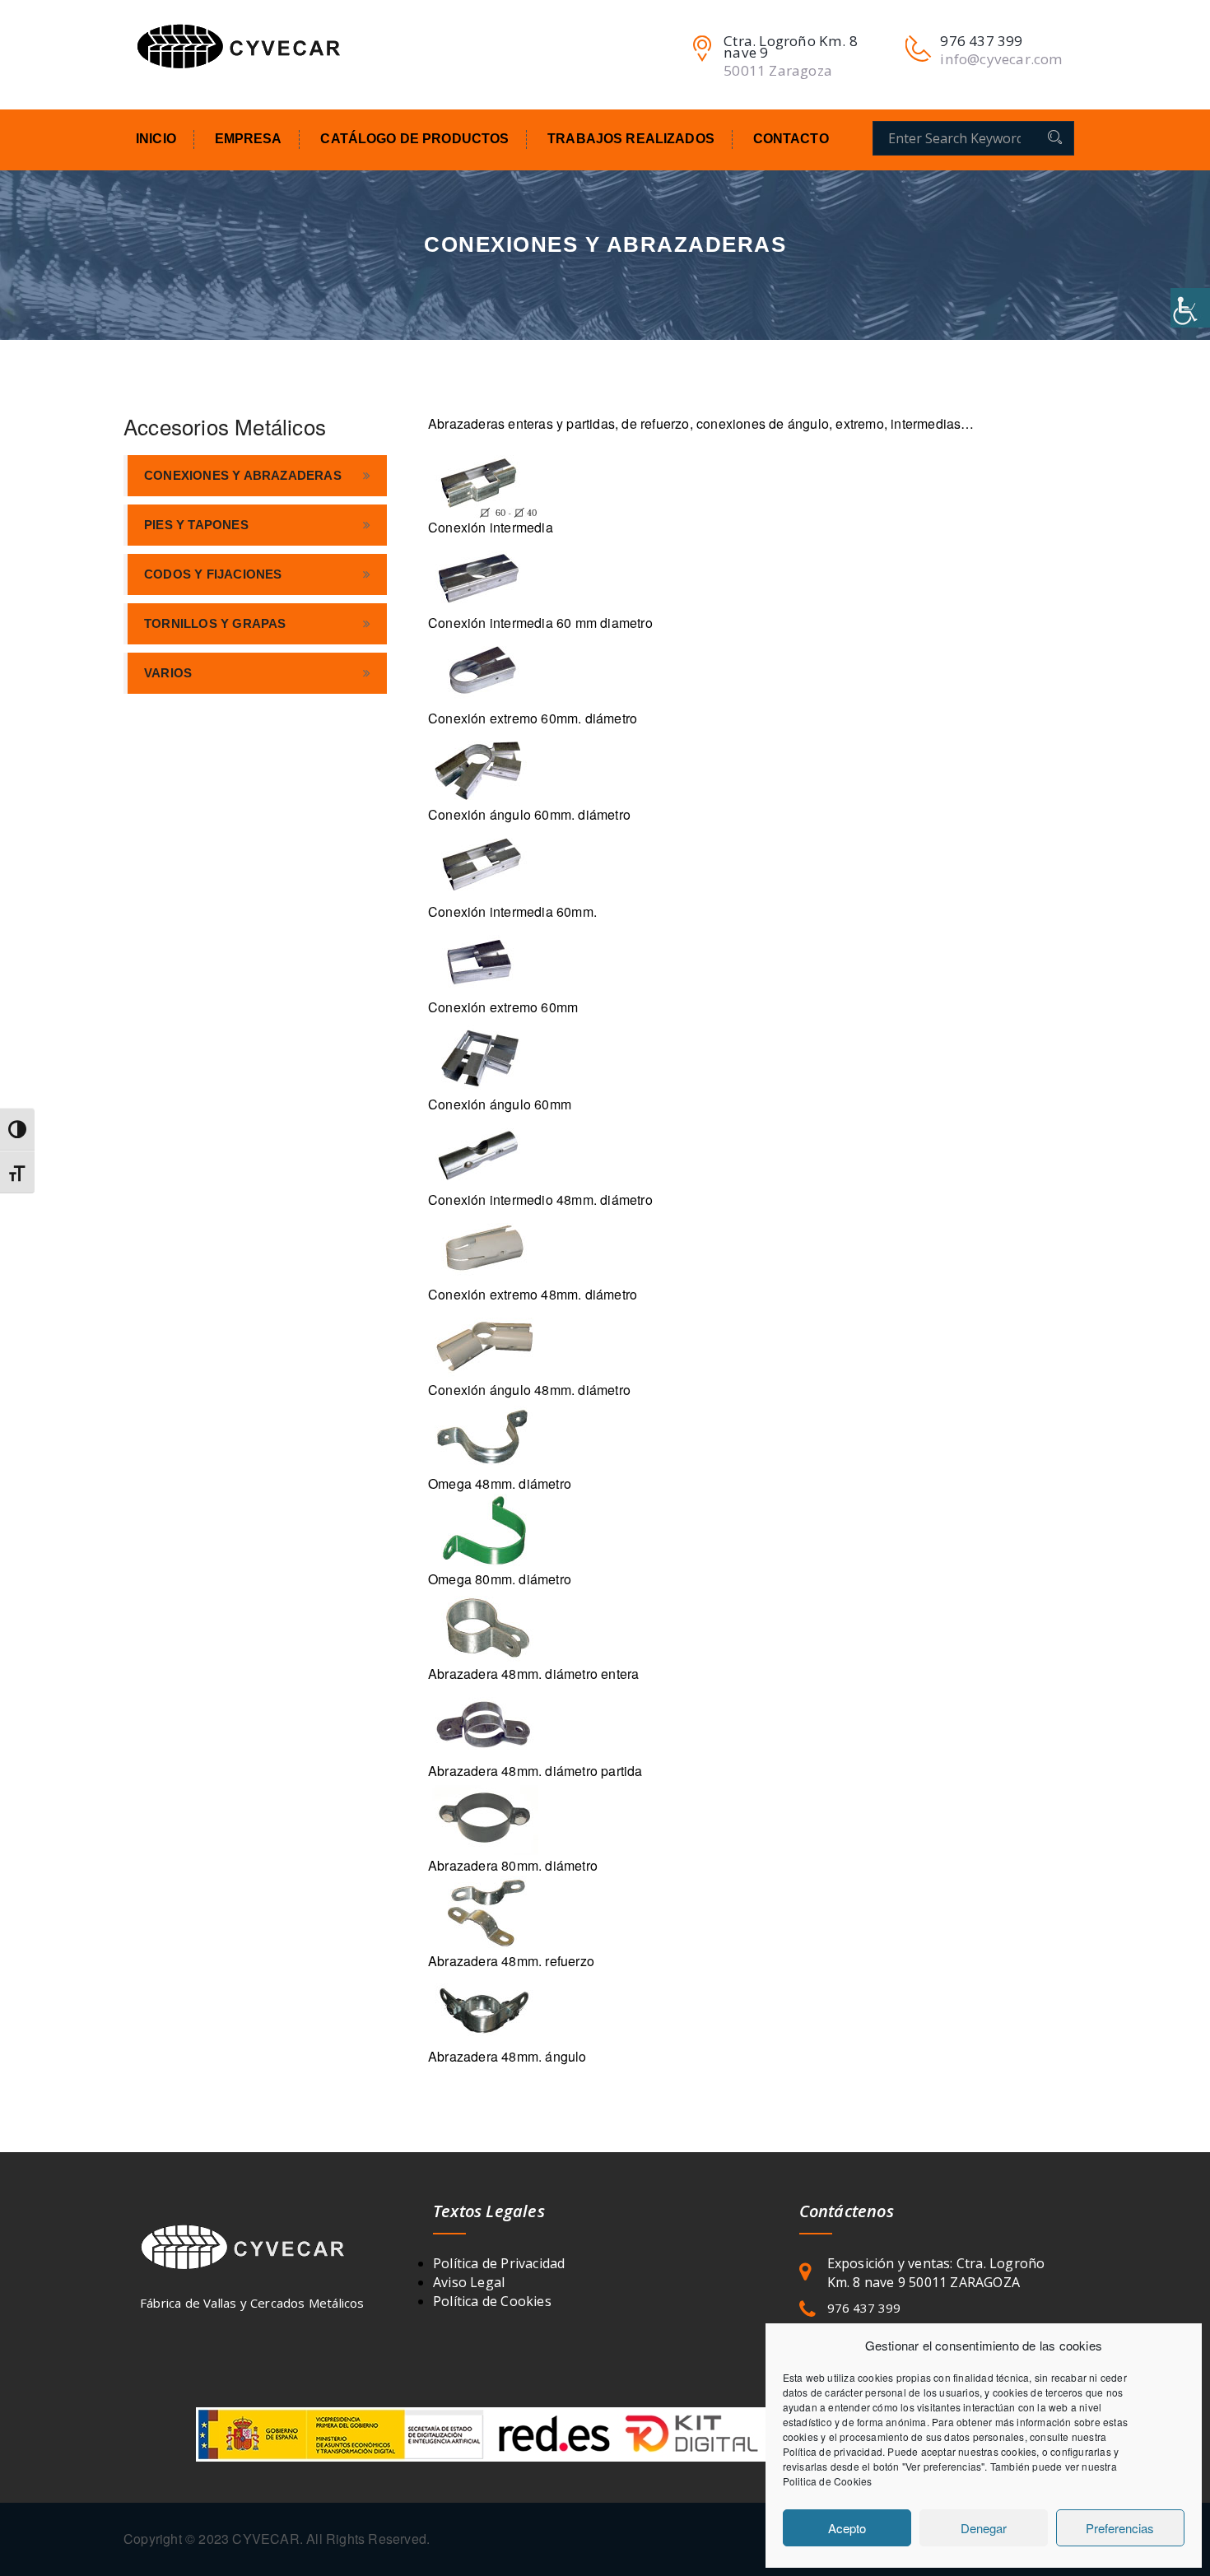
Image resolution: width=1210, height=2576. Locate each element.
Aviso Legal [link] (469, 2282)
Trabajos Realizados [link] (631, 139)
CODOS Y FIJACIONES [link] (213, 574)
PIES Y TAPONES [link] (196, 525)
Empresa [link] (249, 139)
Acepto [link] (847, 2528)
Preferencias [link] (1120, 2528)
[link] (1190, 308)
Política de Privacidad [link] (499, 2263)
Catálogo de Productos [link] (414, 139)
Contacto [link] (791, 139)
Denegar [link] (984, 2528)
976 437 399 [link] (864, 2308)
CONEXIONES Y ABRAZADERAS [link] (243, 475)
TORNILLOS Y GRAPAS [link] (215, 623)
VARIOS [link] (168, 673)
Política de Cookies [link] (492, 2301)
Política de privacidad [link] (833, 2451)
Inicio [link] (156, 139)
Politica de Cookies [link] (828, 2481)
